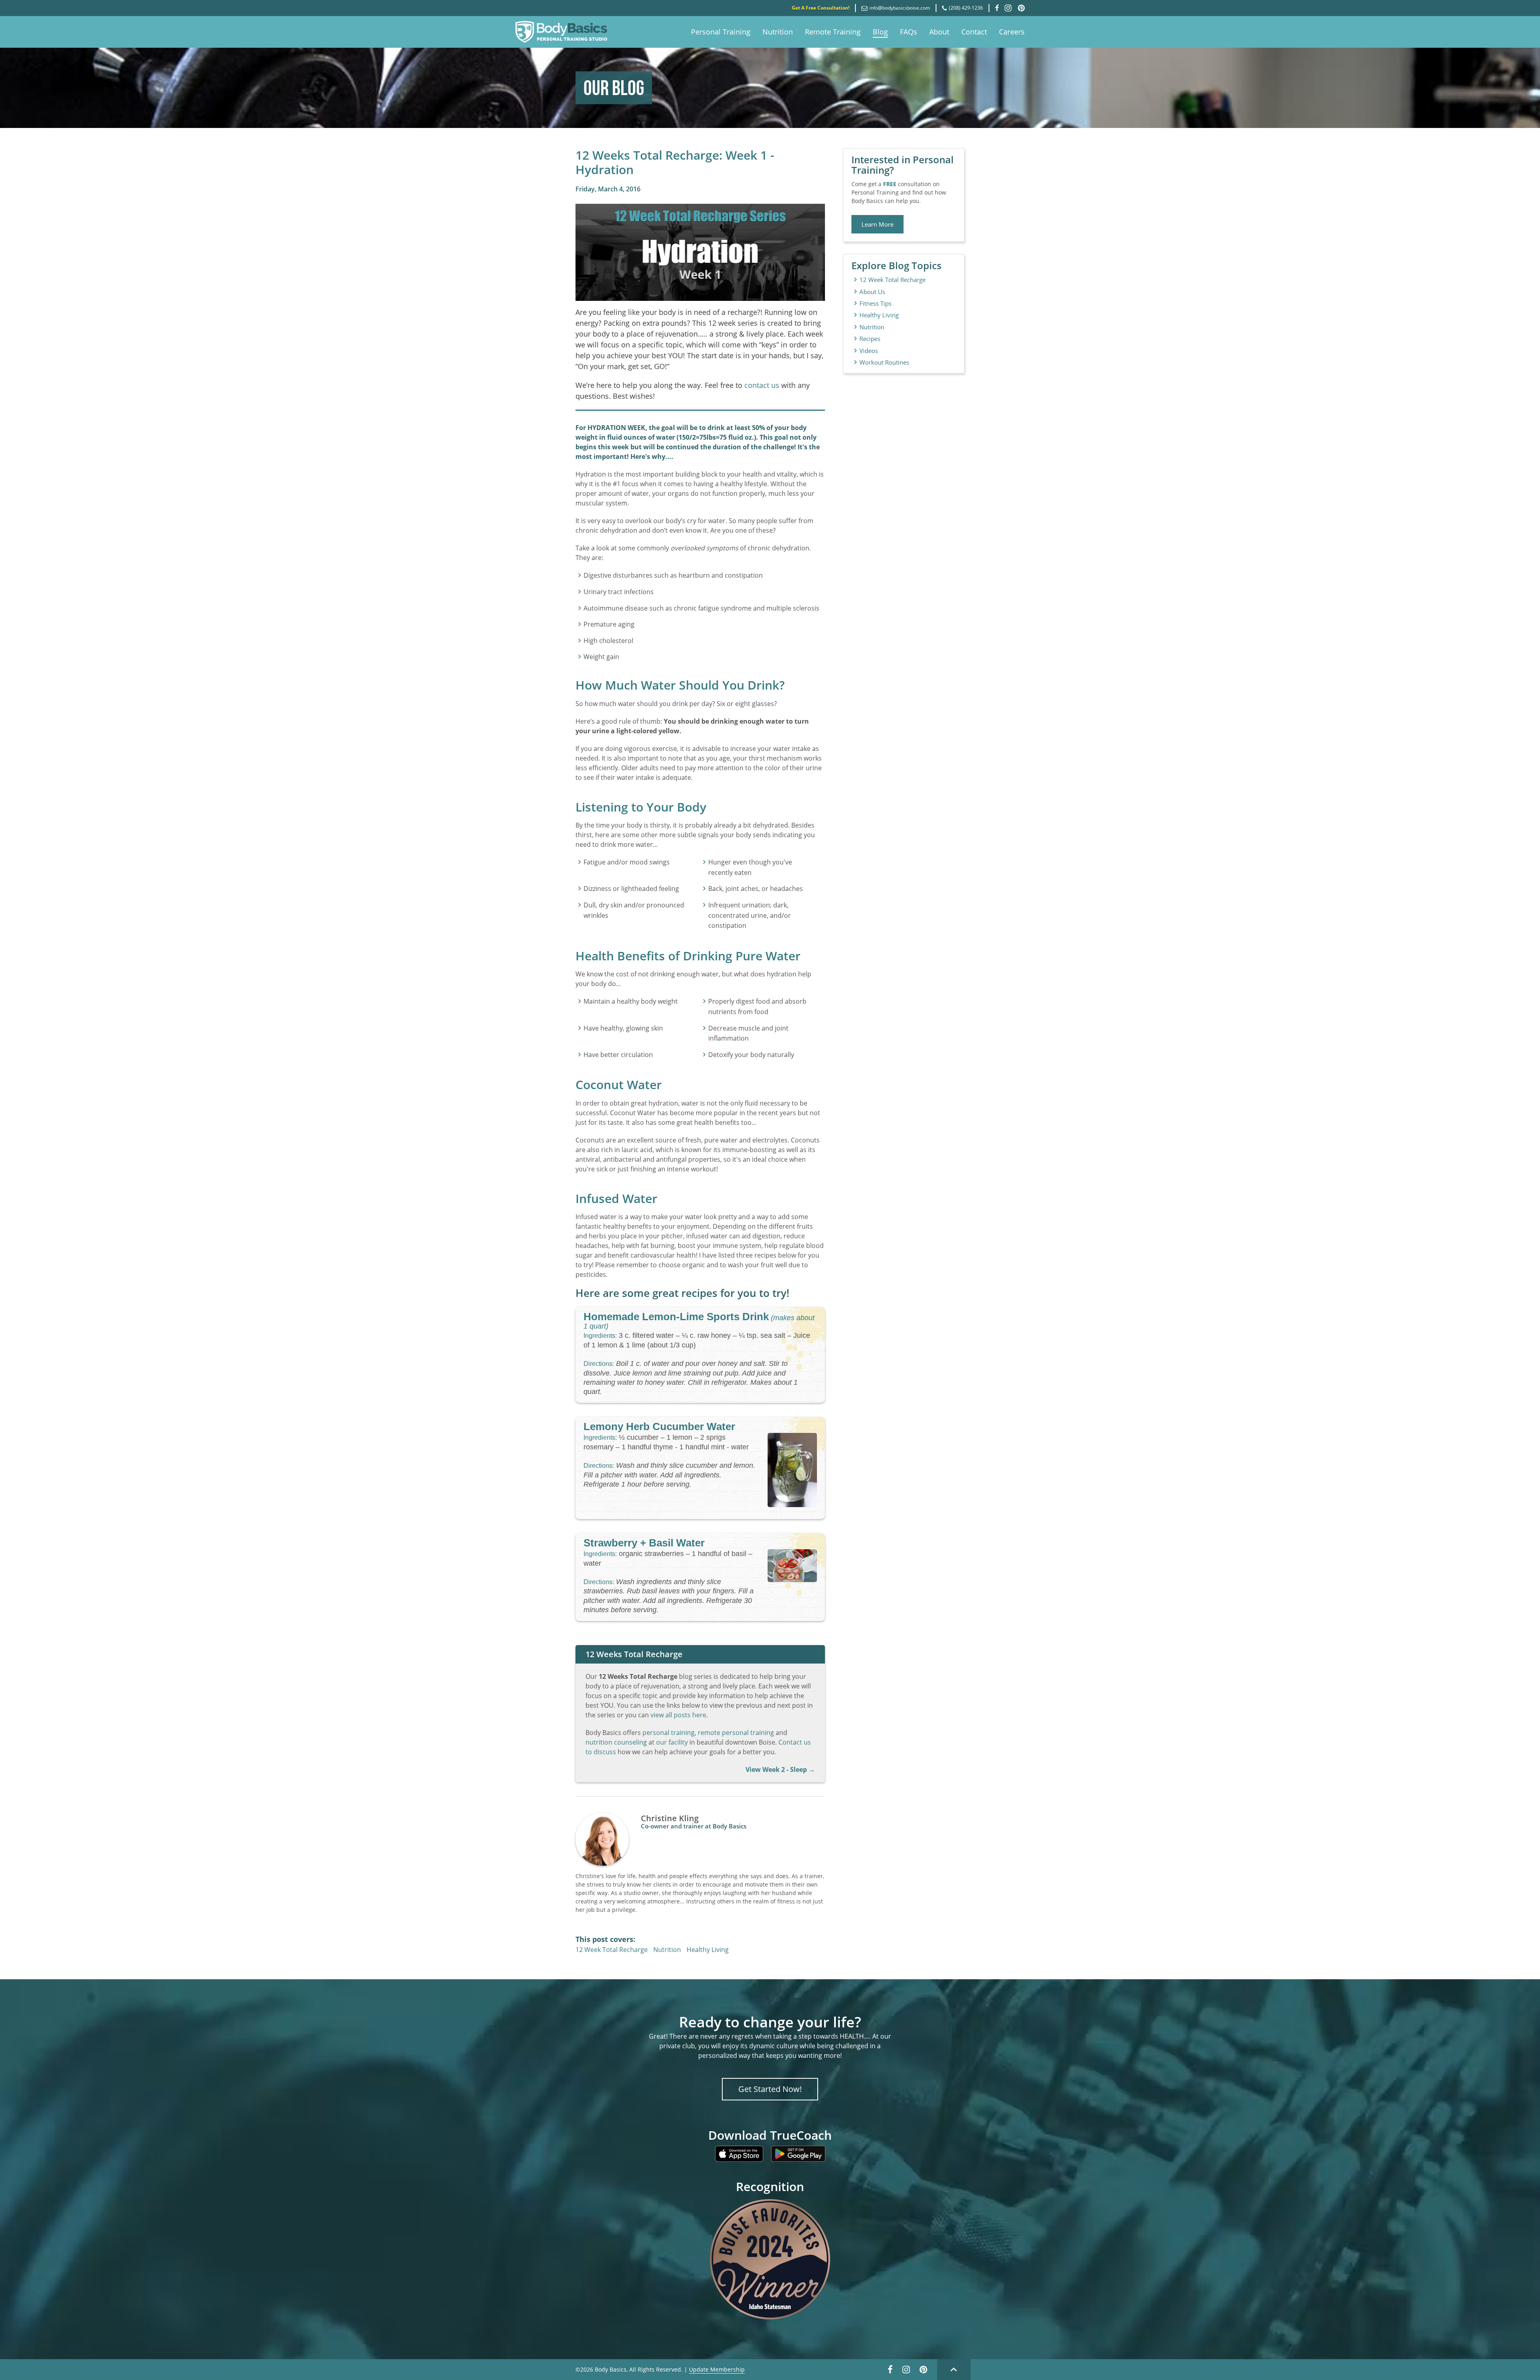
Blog (880, 32)
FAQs (909, 32)
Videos (869, 351)
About (939, 32)
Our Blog (614, 88)
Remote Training (833, 32)
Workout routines (884, 362)
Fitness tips (875, 303)
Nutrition (778, 32)
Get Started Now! (770, 2089)
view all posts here (678, 1715)
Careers (1012, 32)
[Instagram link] (906, 2372)
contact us (762, 385)
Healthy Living (708, 1950)
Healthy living (879, 315)
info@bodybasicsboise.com (900, 8)
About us (872, 292)
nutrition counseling (616, 1742)
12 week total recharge (893, 280)
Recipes (870, 339)
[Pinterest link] (923, 2372)
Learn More (877, 224)
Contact (974, 32)
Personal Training (721, 32)
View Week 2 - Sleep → (780, 1769)
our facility (672, 1742)
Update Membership (717, 2369)
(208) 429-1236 (966, 8)
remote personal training (736, 1733)
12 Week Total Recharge (612, 1950)
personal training (669, 1733)
